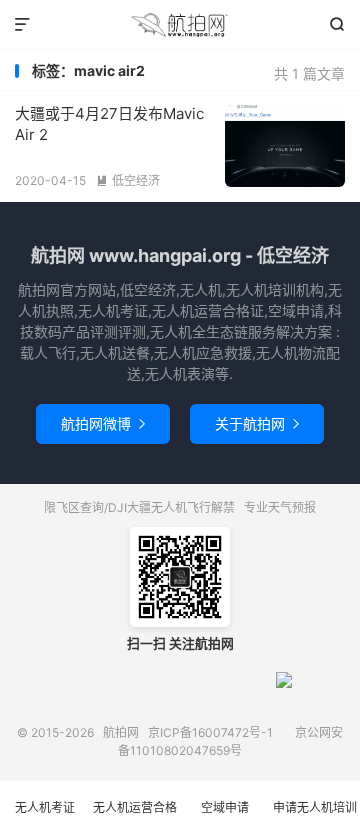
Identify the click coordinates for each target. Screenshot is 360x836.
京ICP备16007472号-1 (210, 732)
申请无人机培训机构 (315, 818)
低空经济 (128, 180)
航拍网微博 (103, 423)
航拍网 (180, 25)
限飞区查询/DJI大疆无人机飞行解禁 (139, 507)
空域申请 (225, 807)
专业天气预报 (280, 507)
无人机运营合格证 (135, 818)
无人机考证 (45, 807)
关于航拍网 (257, 423)
